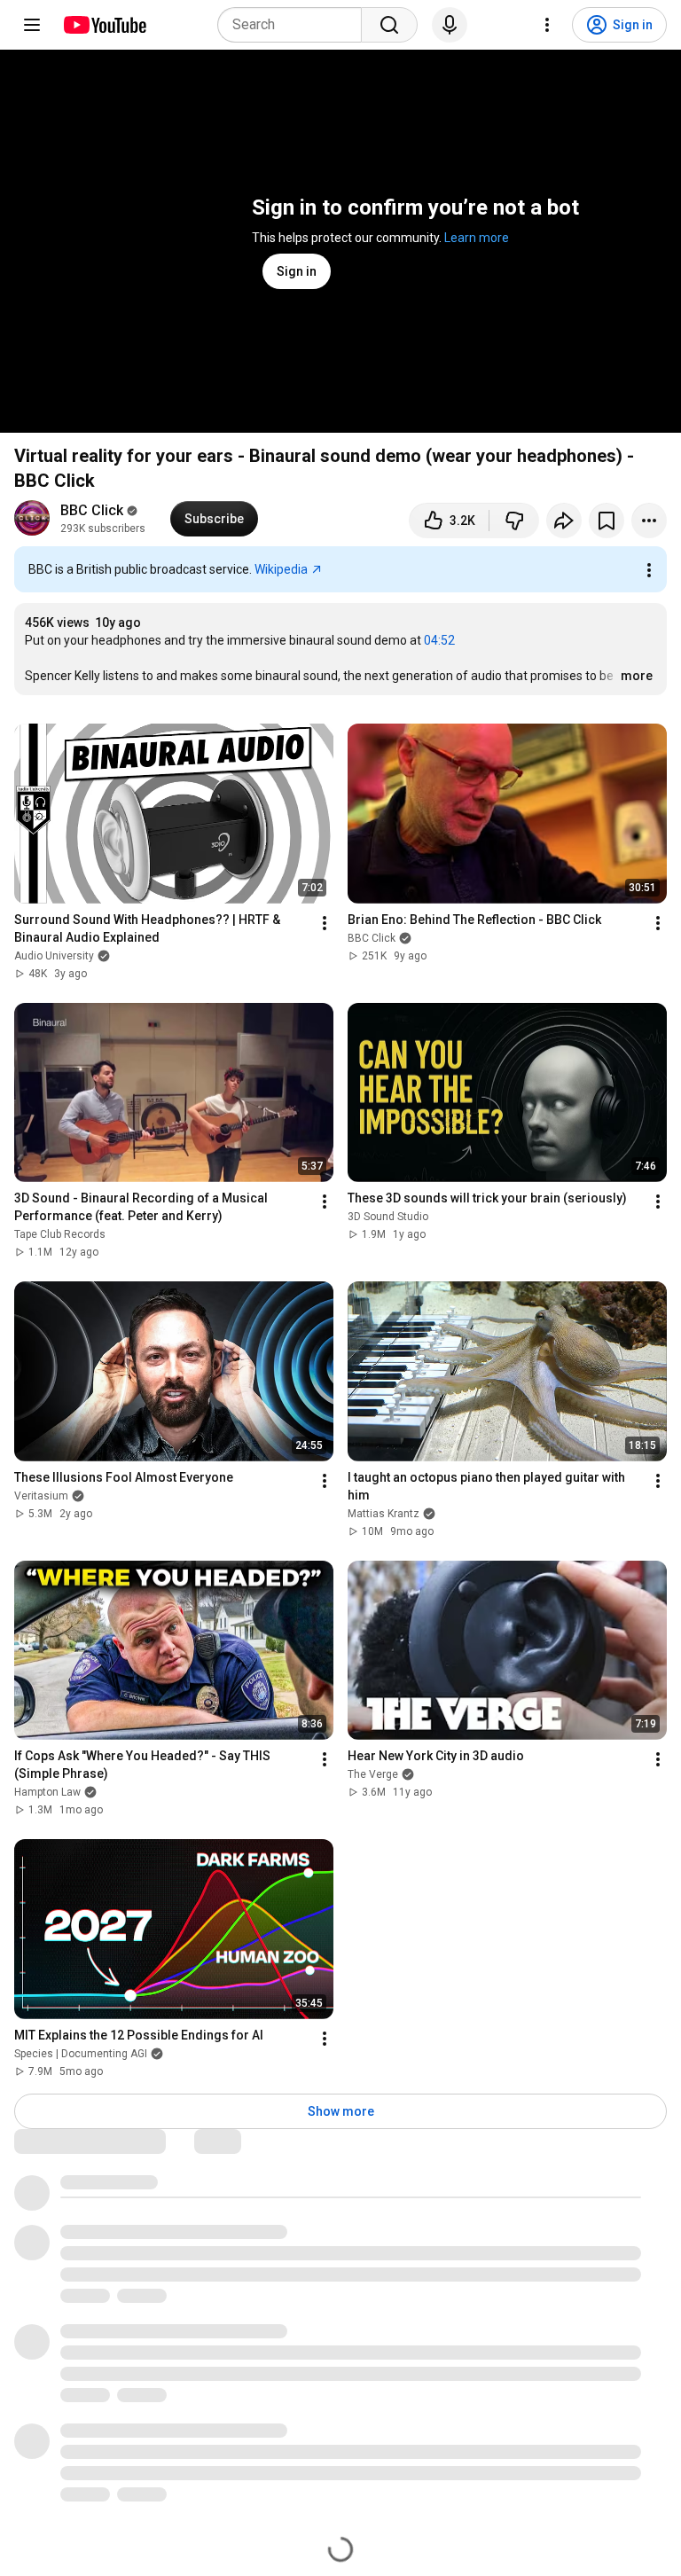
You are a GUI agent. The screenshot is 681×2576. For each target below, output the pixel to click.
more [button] (637, 676)
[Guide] (32, 25)
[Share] (564, 521)
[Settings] (547, 25)
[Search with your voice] (450, 25)
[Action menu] (649, 570)
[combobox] (295, 25)
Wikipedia (281, 569)
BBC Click (92, 510)
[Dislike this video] (514, 521)
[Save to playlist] (607, 521)
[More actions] (649, 521)
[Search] (389, 25)
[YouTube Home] (104, 25)
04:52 (439, 640)
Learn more (477, 238)
